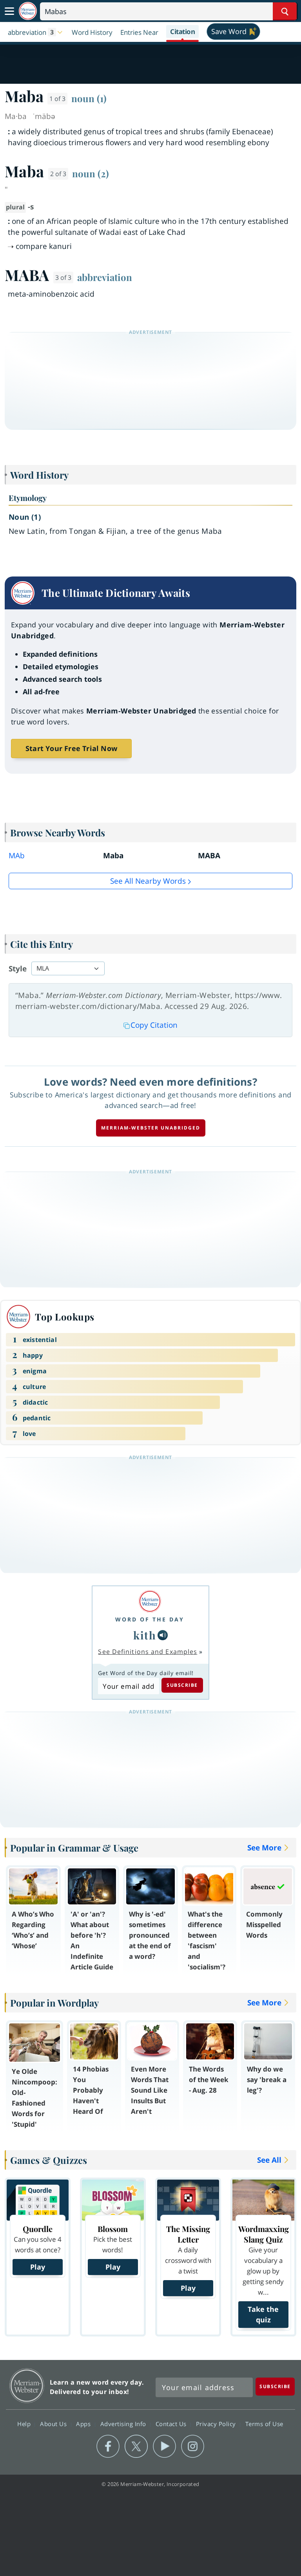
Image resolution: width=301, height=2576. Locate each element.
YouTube (164, 2446)
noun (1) (89, 98)
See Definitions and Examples (148, 1652)
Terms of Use (264, 2424)
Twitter (136, 2446)
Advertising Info (124, 2424)
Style (18, 969)
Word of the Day (150, 1619)
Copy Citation (154, 1025)
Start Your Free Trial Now (71, 748)
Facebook (108, 2446)
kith (145, 1635)
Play (38, 2267)
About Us (54, 2424)
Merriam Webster (27, 2386)
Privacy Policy (217, 2424)
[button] (36, 32)
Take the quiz (263, 2314)
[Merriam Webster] (150, 1601)
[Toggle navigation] (9, 11)
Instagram (193, 2446)
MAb (17, 856)
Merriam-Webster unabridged (151, 1128)
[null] (163, 1635)
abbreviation (105, 277)
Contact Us (172, 2424)
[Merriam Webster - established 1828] (28, 11)
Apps (84, 2424)
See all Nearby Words (148, 881)
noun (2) (91, 173)
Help (25, 2424)
